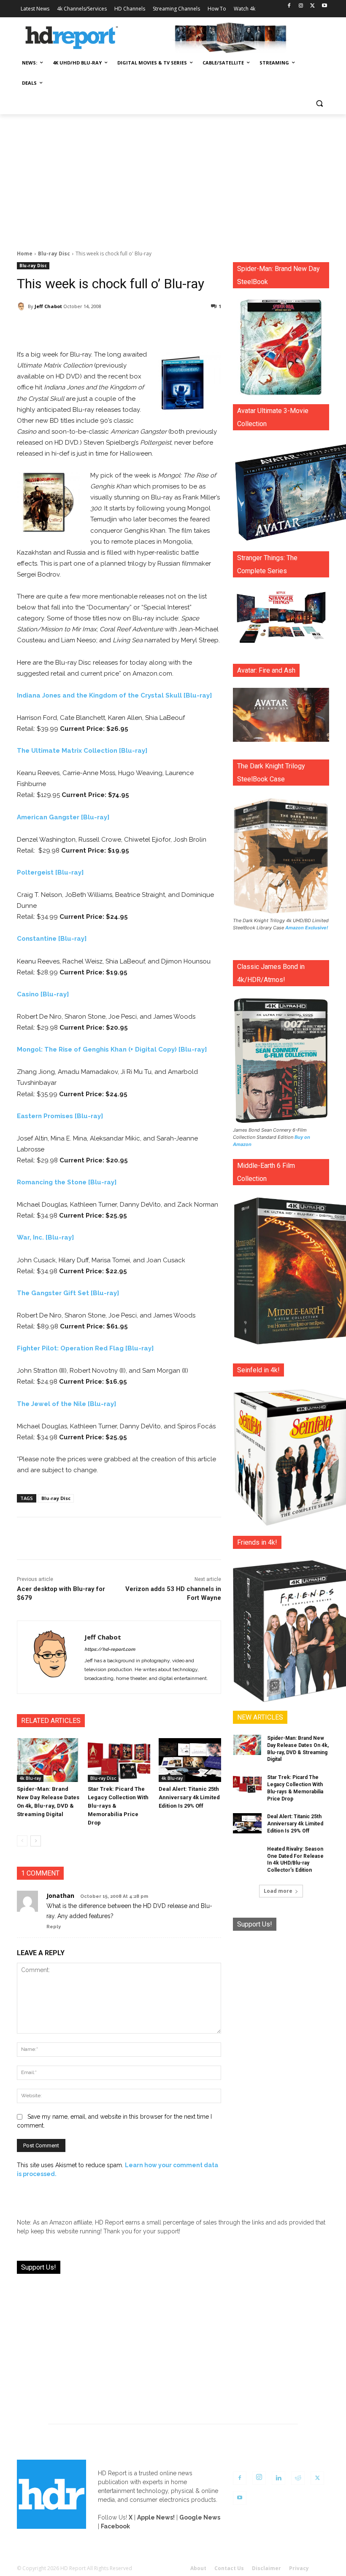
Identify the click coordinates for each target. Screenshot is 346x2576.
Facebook (115, 2526)
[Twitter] (312, 6)
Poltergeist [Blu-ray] (50, 872)
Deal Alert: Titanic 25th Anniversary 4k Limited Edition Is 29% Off (189, 1797)
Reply (54, 1927)
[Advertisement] (173, 177)
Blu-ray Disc (54, 254)
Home (25, 254)
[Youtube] (324, 6)
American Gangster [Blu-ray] (63, 817)
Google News (200, 2517)
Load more (278, 1891)
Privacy (299, 2568)
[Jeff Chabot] (22, 306)
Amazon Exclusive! (307, 928)
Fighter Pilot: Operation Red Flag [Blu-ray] (85, 1348)
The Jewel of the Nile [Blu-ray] (66, 1404)
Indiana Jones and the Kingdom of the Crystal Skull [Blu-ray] (114, 695)
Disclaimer (266, 2568)
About (198, 2568)
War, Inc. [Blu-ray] (45, 1237)
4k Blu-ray (30, 1778)
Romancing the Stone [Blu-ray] (67, 1182)
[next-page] (36, 1841)
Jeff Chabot (48, 306)
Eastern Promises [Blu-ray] (60, 1116)
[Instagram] (301, 6)
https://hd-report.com (110, 1649)
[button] (319, 103)
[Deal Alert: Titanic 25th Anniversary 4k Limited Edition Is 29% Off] (190, 1760)
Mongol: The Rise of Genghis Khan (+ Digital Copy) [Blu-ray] (112, 1049)
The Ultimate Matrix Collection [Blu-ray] (82, 751)
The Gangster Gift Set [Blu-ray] (68, 1293)
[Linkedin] (278, 2478)
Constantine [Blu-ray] (52, 939)
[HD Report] (72, 38)
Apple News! (156, 2517)
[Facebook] (289, 6)
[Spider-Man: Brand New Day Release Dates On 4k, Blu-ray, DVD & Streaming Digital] (48, 1760)
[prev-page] (22, 1841)
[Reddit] (298, 2478)
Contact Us (229, 2568)
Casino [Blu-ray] (43, 994)
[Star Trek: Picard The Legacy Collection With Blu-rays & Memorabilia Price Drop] (119, 1760)
